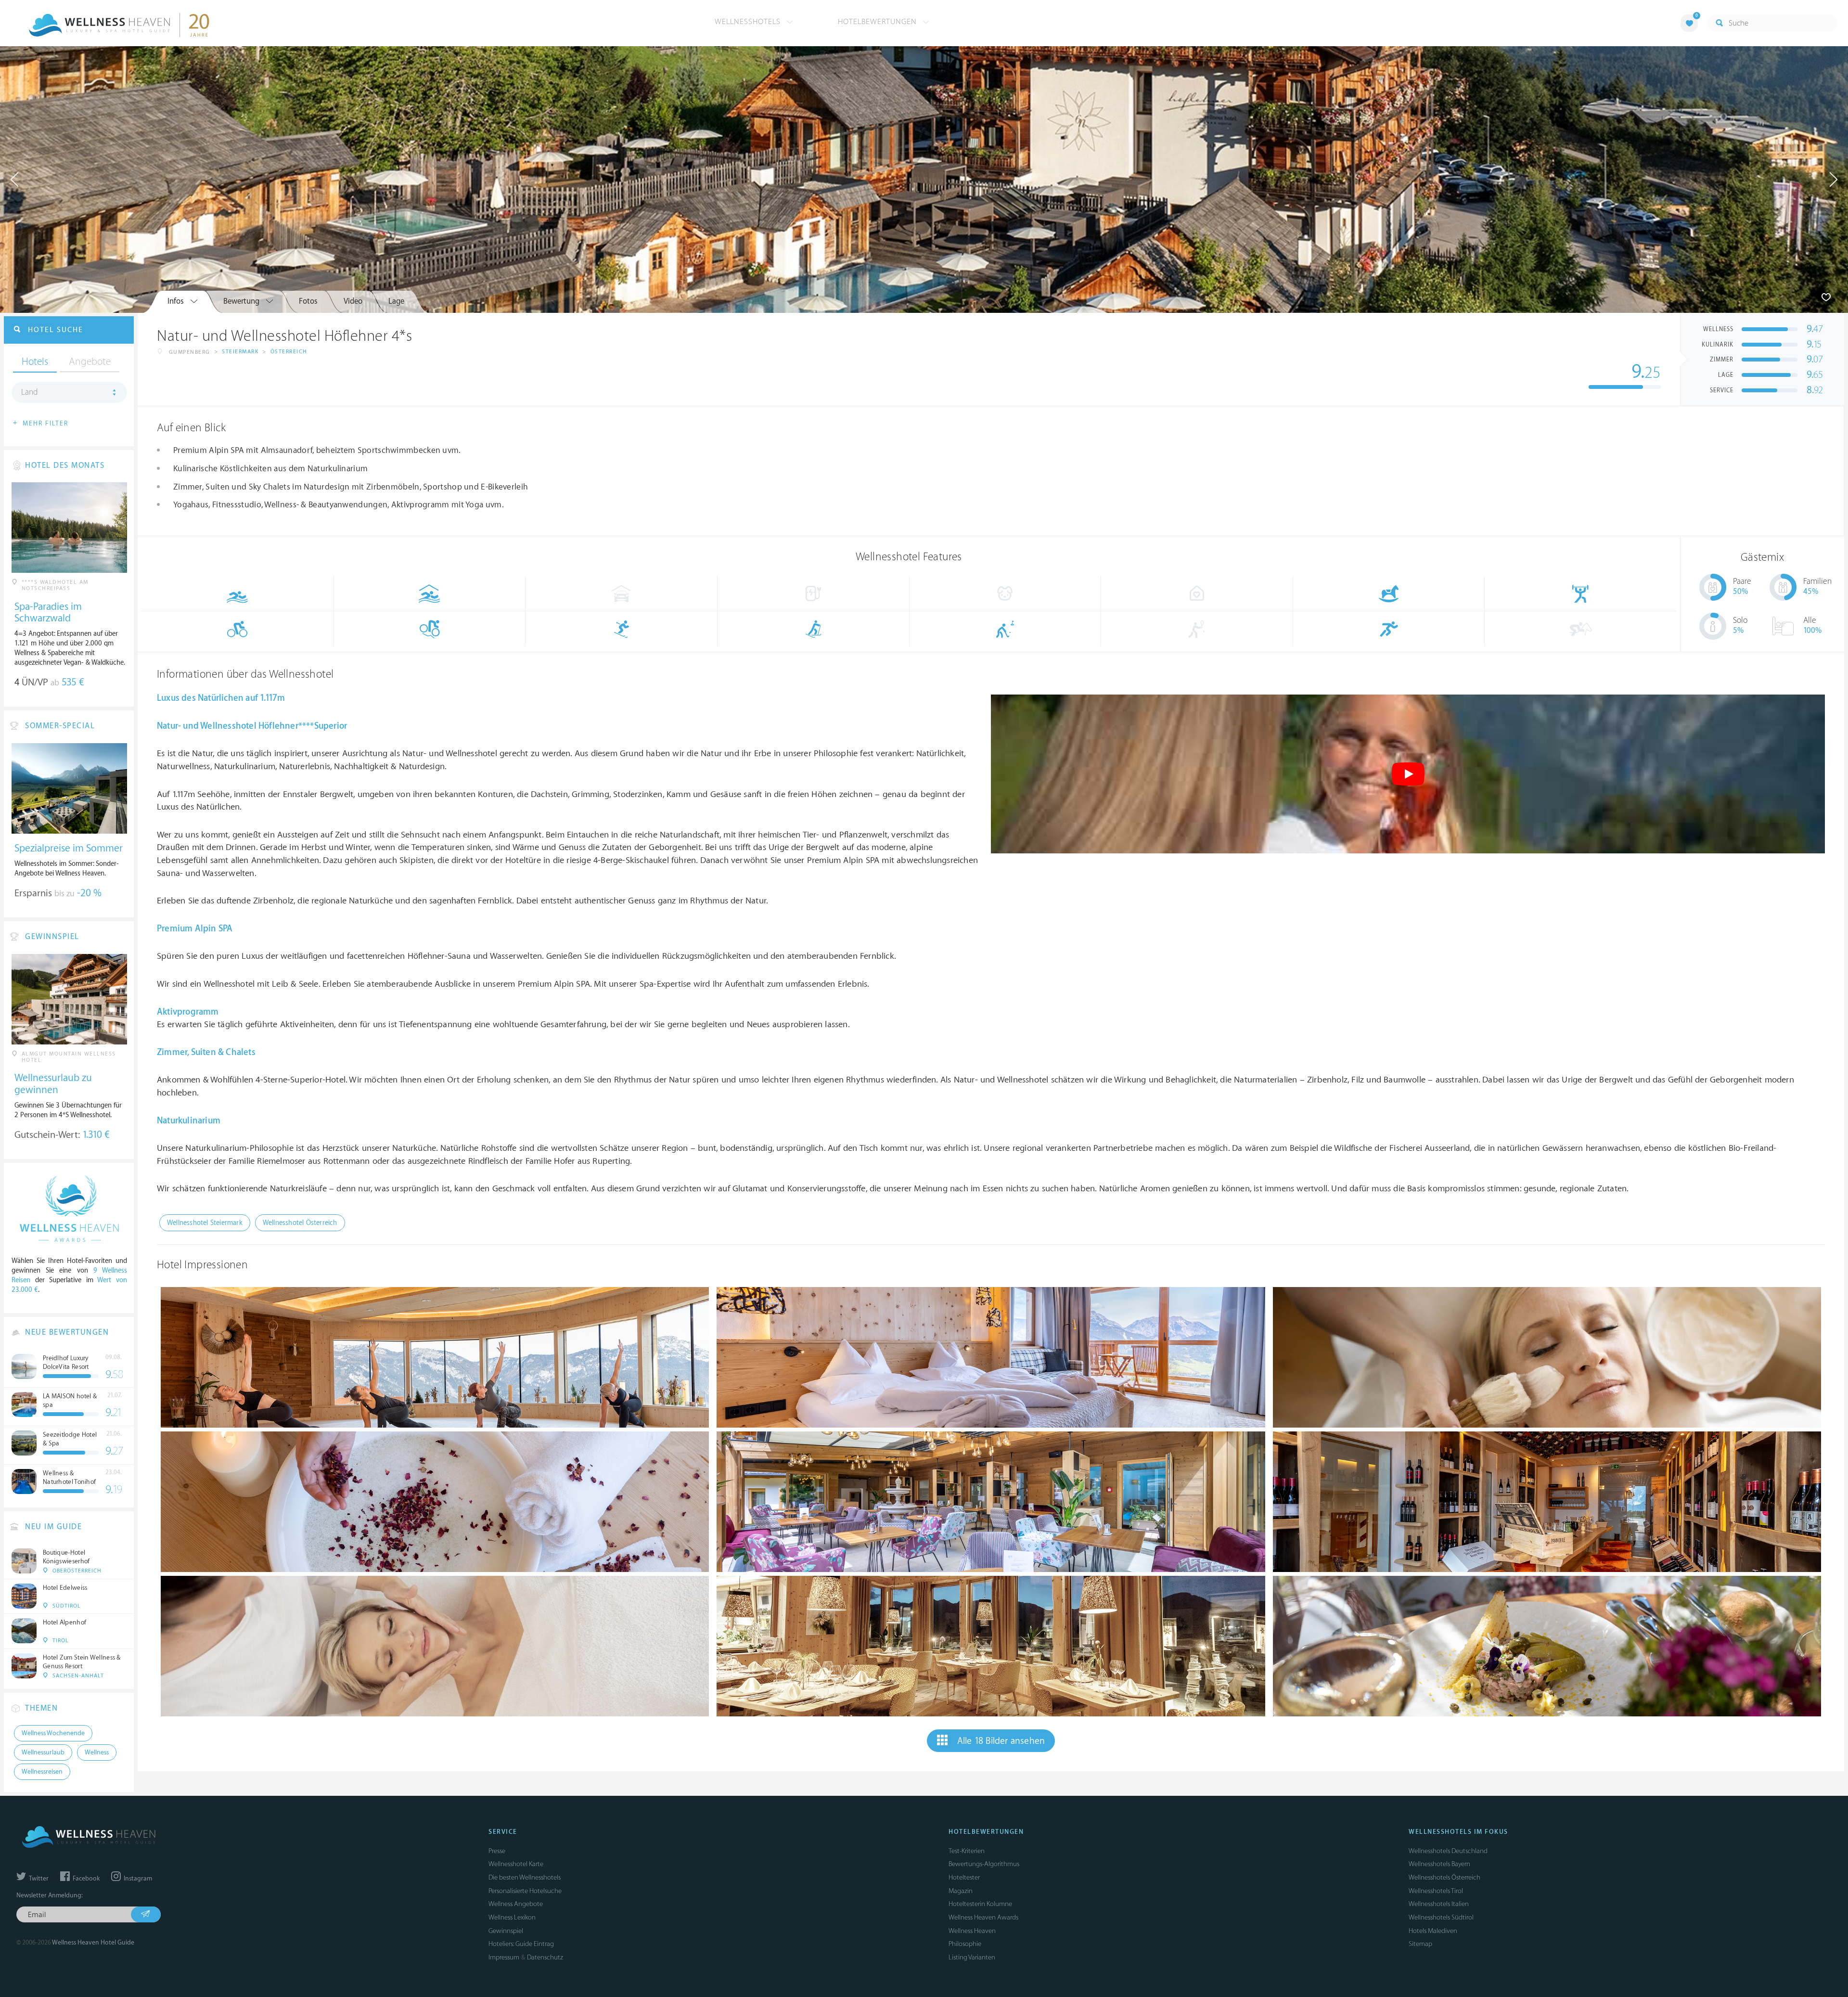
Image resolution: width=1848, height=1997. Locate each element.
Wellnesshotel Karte (516, 1864)
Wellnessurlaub (43, 1752)
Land (30, 392)
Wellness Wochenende (53, 1733)
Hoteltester (964, 1877)
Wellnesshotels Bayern (1439, 1864)
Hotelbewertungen (879, 22)
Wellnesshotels (749, 22)
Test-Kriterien (967, 1851)
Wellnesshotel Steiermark (205, 1223)
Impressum (504, 1957)
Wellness (97, 1752)
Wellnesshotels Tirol (1436, 1891)
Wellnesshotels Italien (1439, 1904)
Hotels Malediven (1433, 1931)
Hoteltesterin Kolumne (980, 1904)
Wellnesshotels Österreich (1444, 1877)
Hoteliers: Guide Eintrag (521, 1944)
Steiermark (240, 352)
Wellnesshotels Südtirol (1441, 1917)
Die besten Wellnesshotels (525, 1877)
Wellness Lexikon (512, 1917)
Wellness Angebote (516, 1904)
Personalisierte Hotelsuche (525, 1891)
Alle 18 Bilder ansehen (1001, 1741)
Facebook (85, 1879)
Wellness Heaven (972, 1931)
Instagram (137, 1879)
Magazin (961, 1891)
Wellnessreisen (42, 1772)
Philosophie (965, 1944)
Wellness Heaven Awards (983, 1917)
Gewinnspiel (506, 1931)
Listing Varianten (972, 1957)
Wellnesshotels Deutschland (1448, 1851)
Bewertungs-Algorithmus (984, 1864)
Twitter (38, 1879)
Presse (497, 1851)
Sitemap (1420, 1944)
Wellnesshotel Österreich (300, 1223)
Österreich (289, 352)
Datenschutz (545, 1957)
